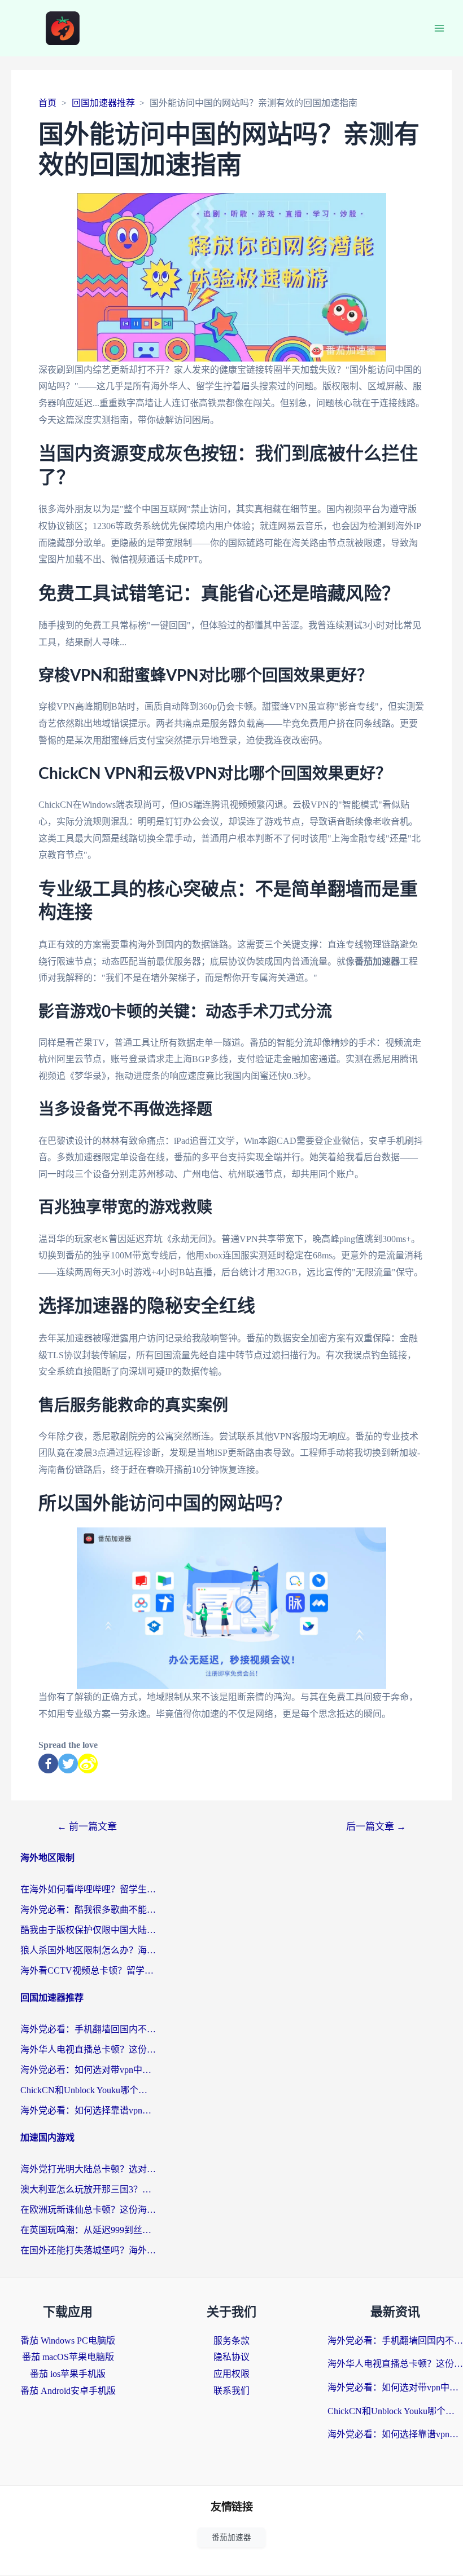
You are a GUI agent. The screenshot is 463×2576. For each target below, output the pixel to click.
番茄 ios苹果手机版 (68, 2374)
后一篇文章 (376, 1827)
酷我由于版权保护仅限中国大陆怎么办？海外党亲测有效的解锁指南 (88, 1930)
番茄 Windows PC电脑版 (68, 2341)
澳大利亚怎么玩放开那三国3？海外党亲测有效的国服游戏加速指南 (88, 2189)
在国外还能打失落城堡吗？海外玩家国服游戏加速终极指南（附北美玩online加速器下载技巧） (88, 2250)
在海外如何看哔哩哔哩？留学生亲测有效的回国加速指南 (88, 1889)
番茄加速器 (231, 2537)
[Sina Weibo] (88, 1763)
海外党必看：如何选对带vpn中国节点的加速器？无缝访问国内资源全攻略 (88, 2070)
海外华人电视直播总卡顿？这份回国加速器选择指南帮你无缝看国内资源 (88, 2049)
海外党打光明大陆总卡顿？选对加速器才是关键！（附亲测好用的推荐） (88, 2169)
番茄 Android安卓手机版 (68, 2391)
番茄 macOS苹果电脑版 (68, 2357)
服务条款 (231, 2341)
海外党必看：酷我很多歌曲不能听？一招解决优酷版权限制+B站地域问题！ (88, 1910)
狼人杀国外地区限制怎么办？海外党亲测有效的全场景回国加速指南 (88, 1950)
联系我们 (231, 2391)
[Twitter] (68, 1763)
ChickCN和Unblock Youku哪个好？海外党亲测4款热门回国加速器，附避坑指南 (88, 2090)
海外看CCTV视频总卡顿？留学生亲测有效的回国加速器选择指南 (88, 1970)
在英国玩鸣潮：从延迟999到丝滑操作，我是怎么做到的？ (88, 2230)
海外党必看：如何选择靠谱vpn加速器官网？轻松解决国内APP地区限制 (88, 2110)
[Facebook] (48, 1763)
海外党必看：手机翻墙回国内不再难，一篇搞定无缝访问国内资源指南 (88, 2029)
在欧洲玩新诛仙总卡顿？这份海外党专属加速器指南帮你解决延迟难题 (88, 2210)
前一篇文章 (87, 1827)
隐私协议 (231, 2357)
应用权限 (231, 2374)
